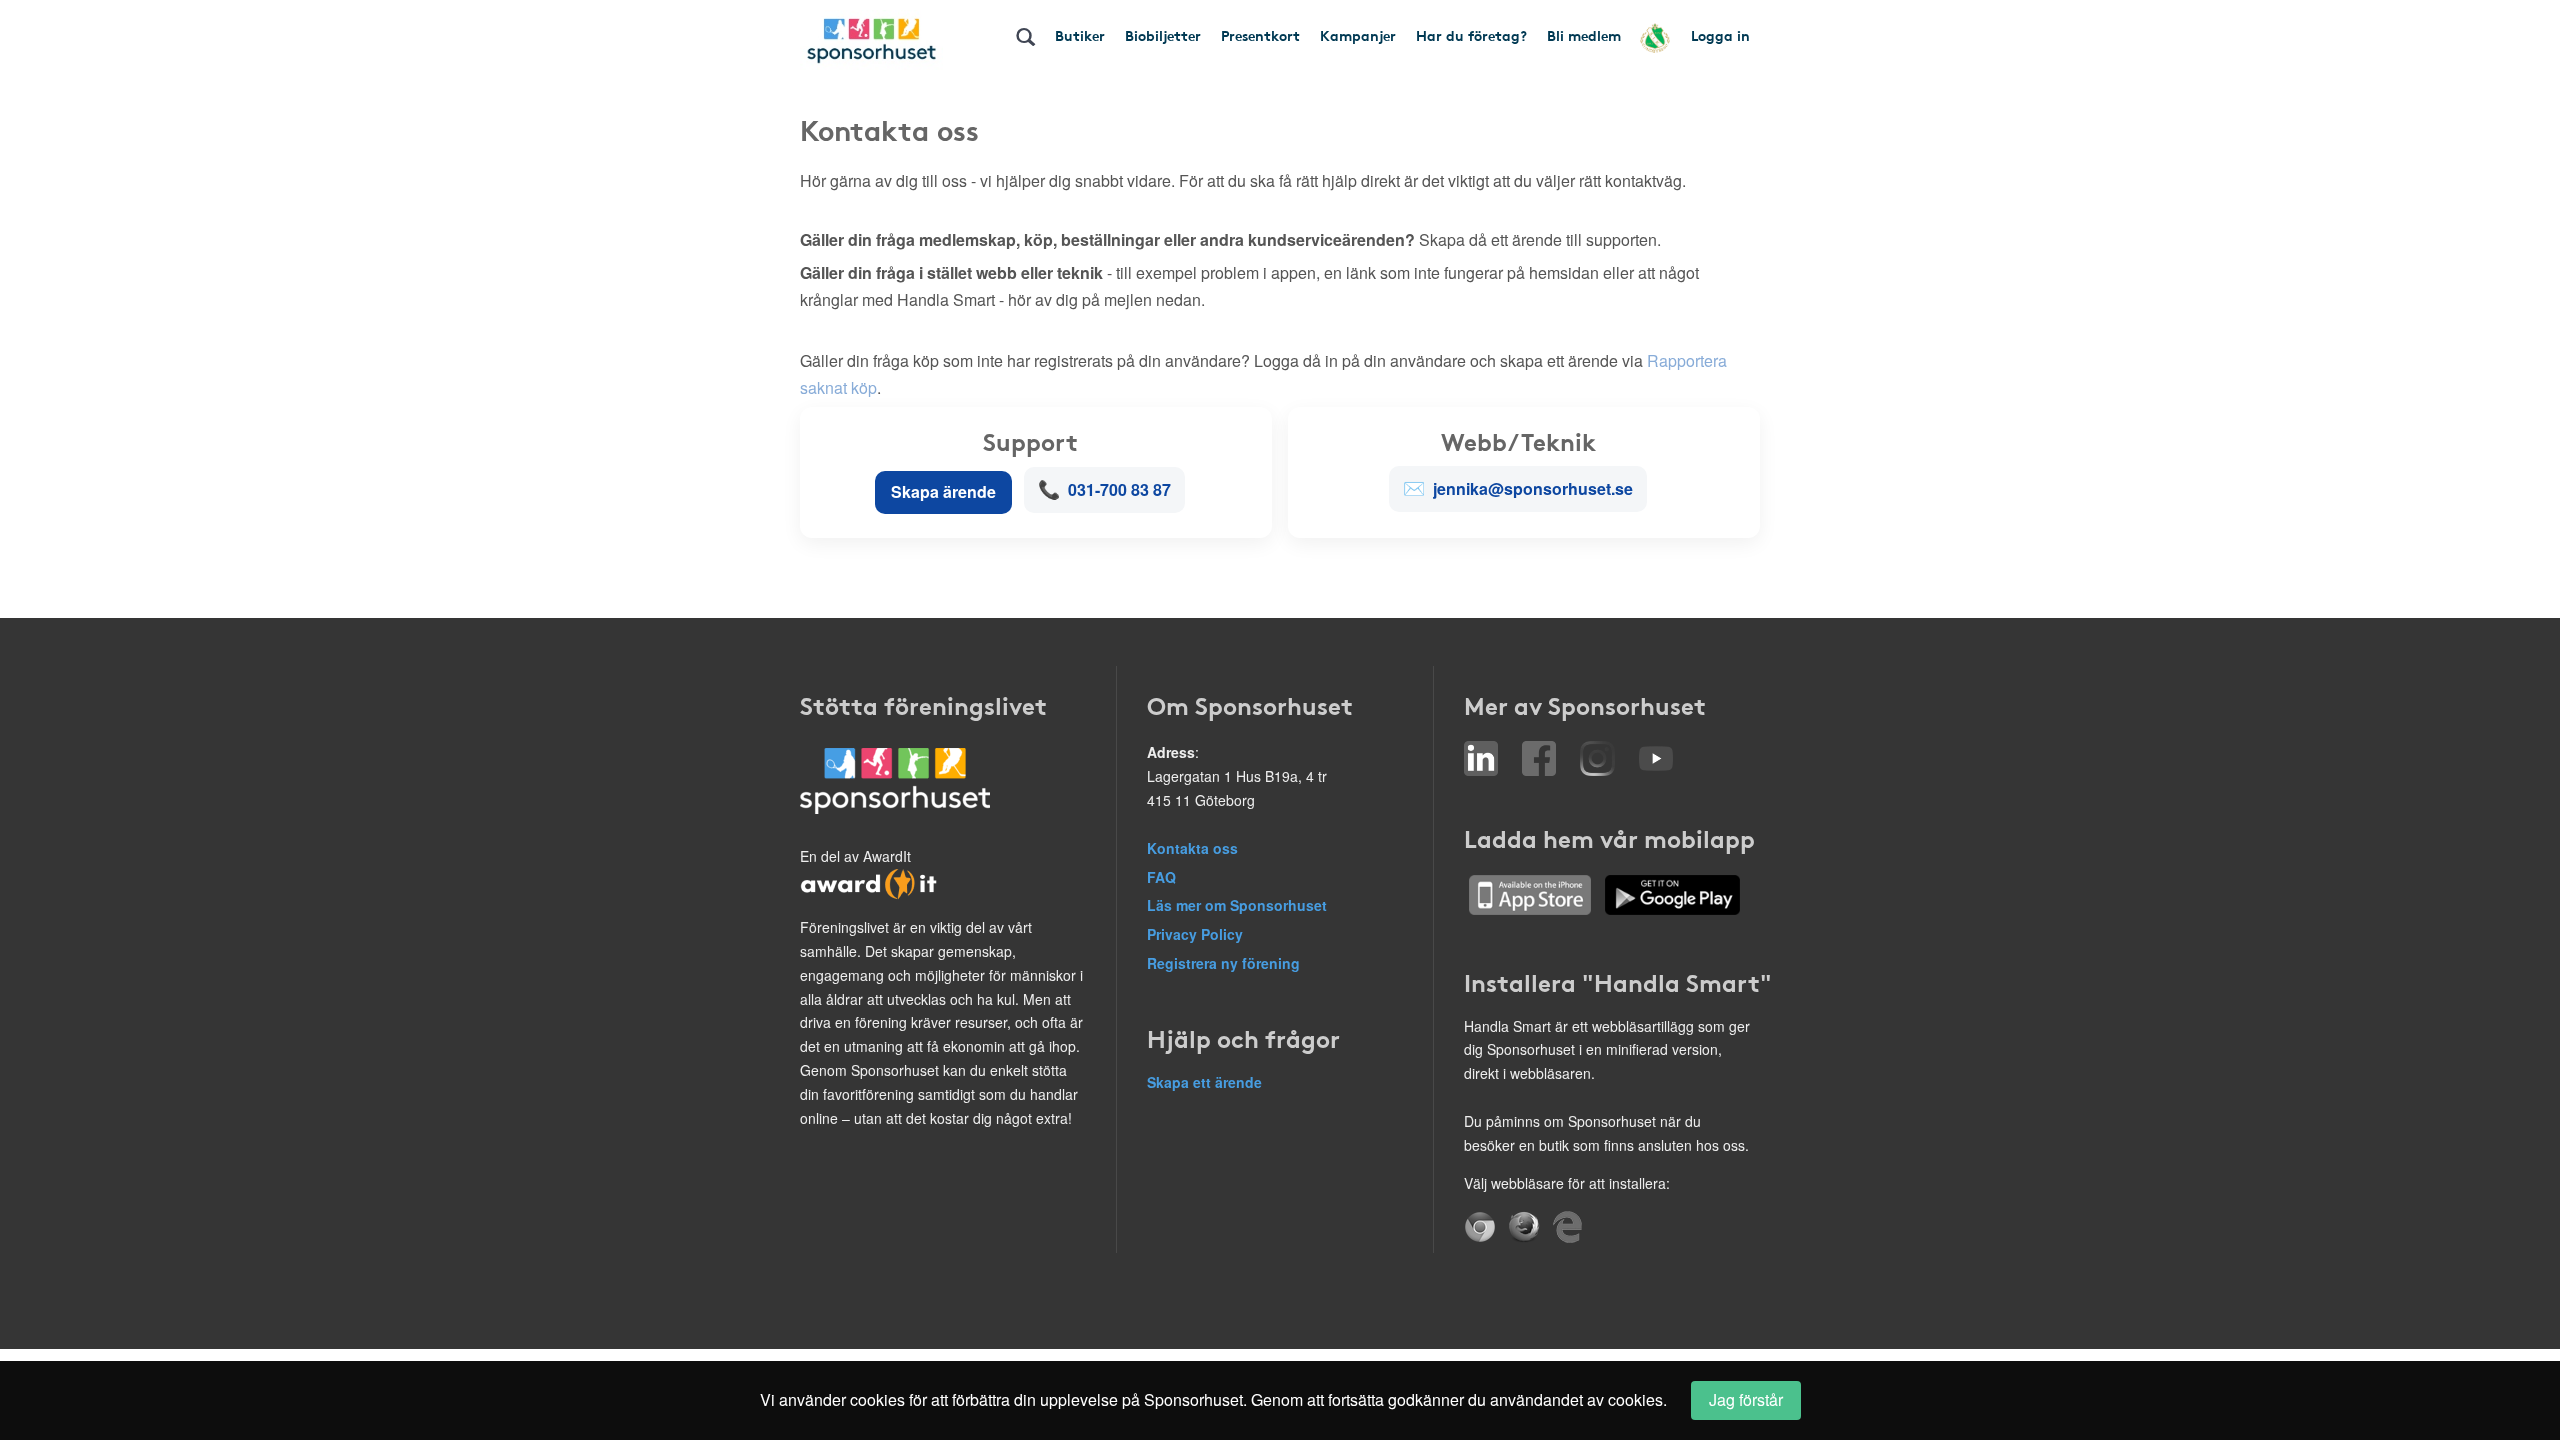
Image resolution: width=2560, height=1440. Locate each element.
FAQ (1161, 877)
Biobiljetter (1163, 35)
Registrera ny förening (1223, 963)
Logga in (1720, 35)
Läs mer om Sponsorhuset (1237, 905)
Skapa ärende (943, 491)
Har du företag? (1471, 35)
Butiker (1080, 35)
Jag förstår (1746, 1399)
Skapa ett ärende (1204, 1082)
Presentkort (1260, 35)
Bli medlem (1584, 35)
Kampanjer (1358, 35)
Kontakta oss (1192, 848)
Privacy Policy (1195, 934)
